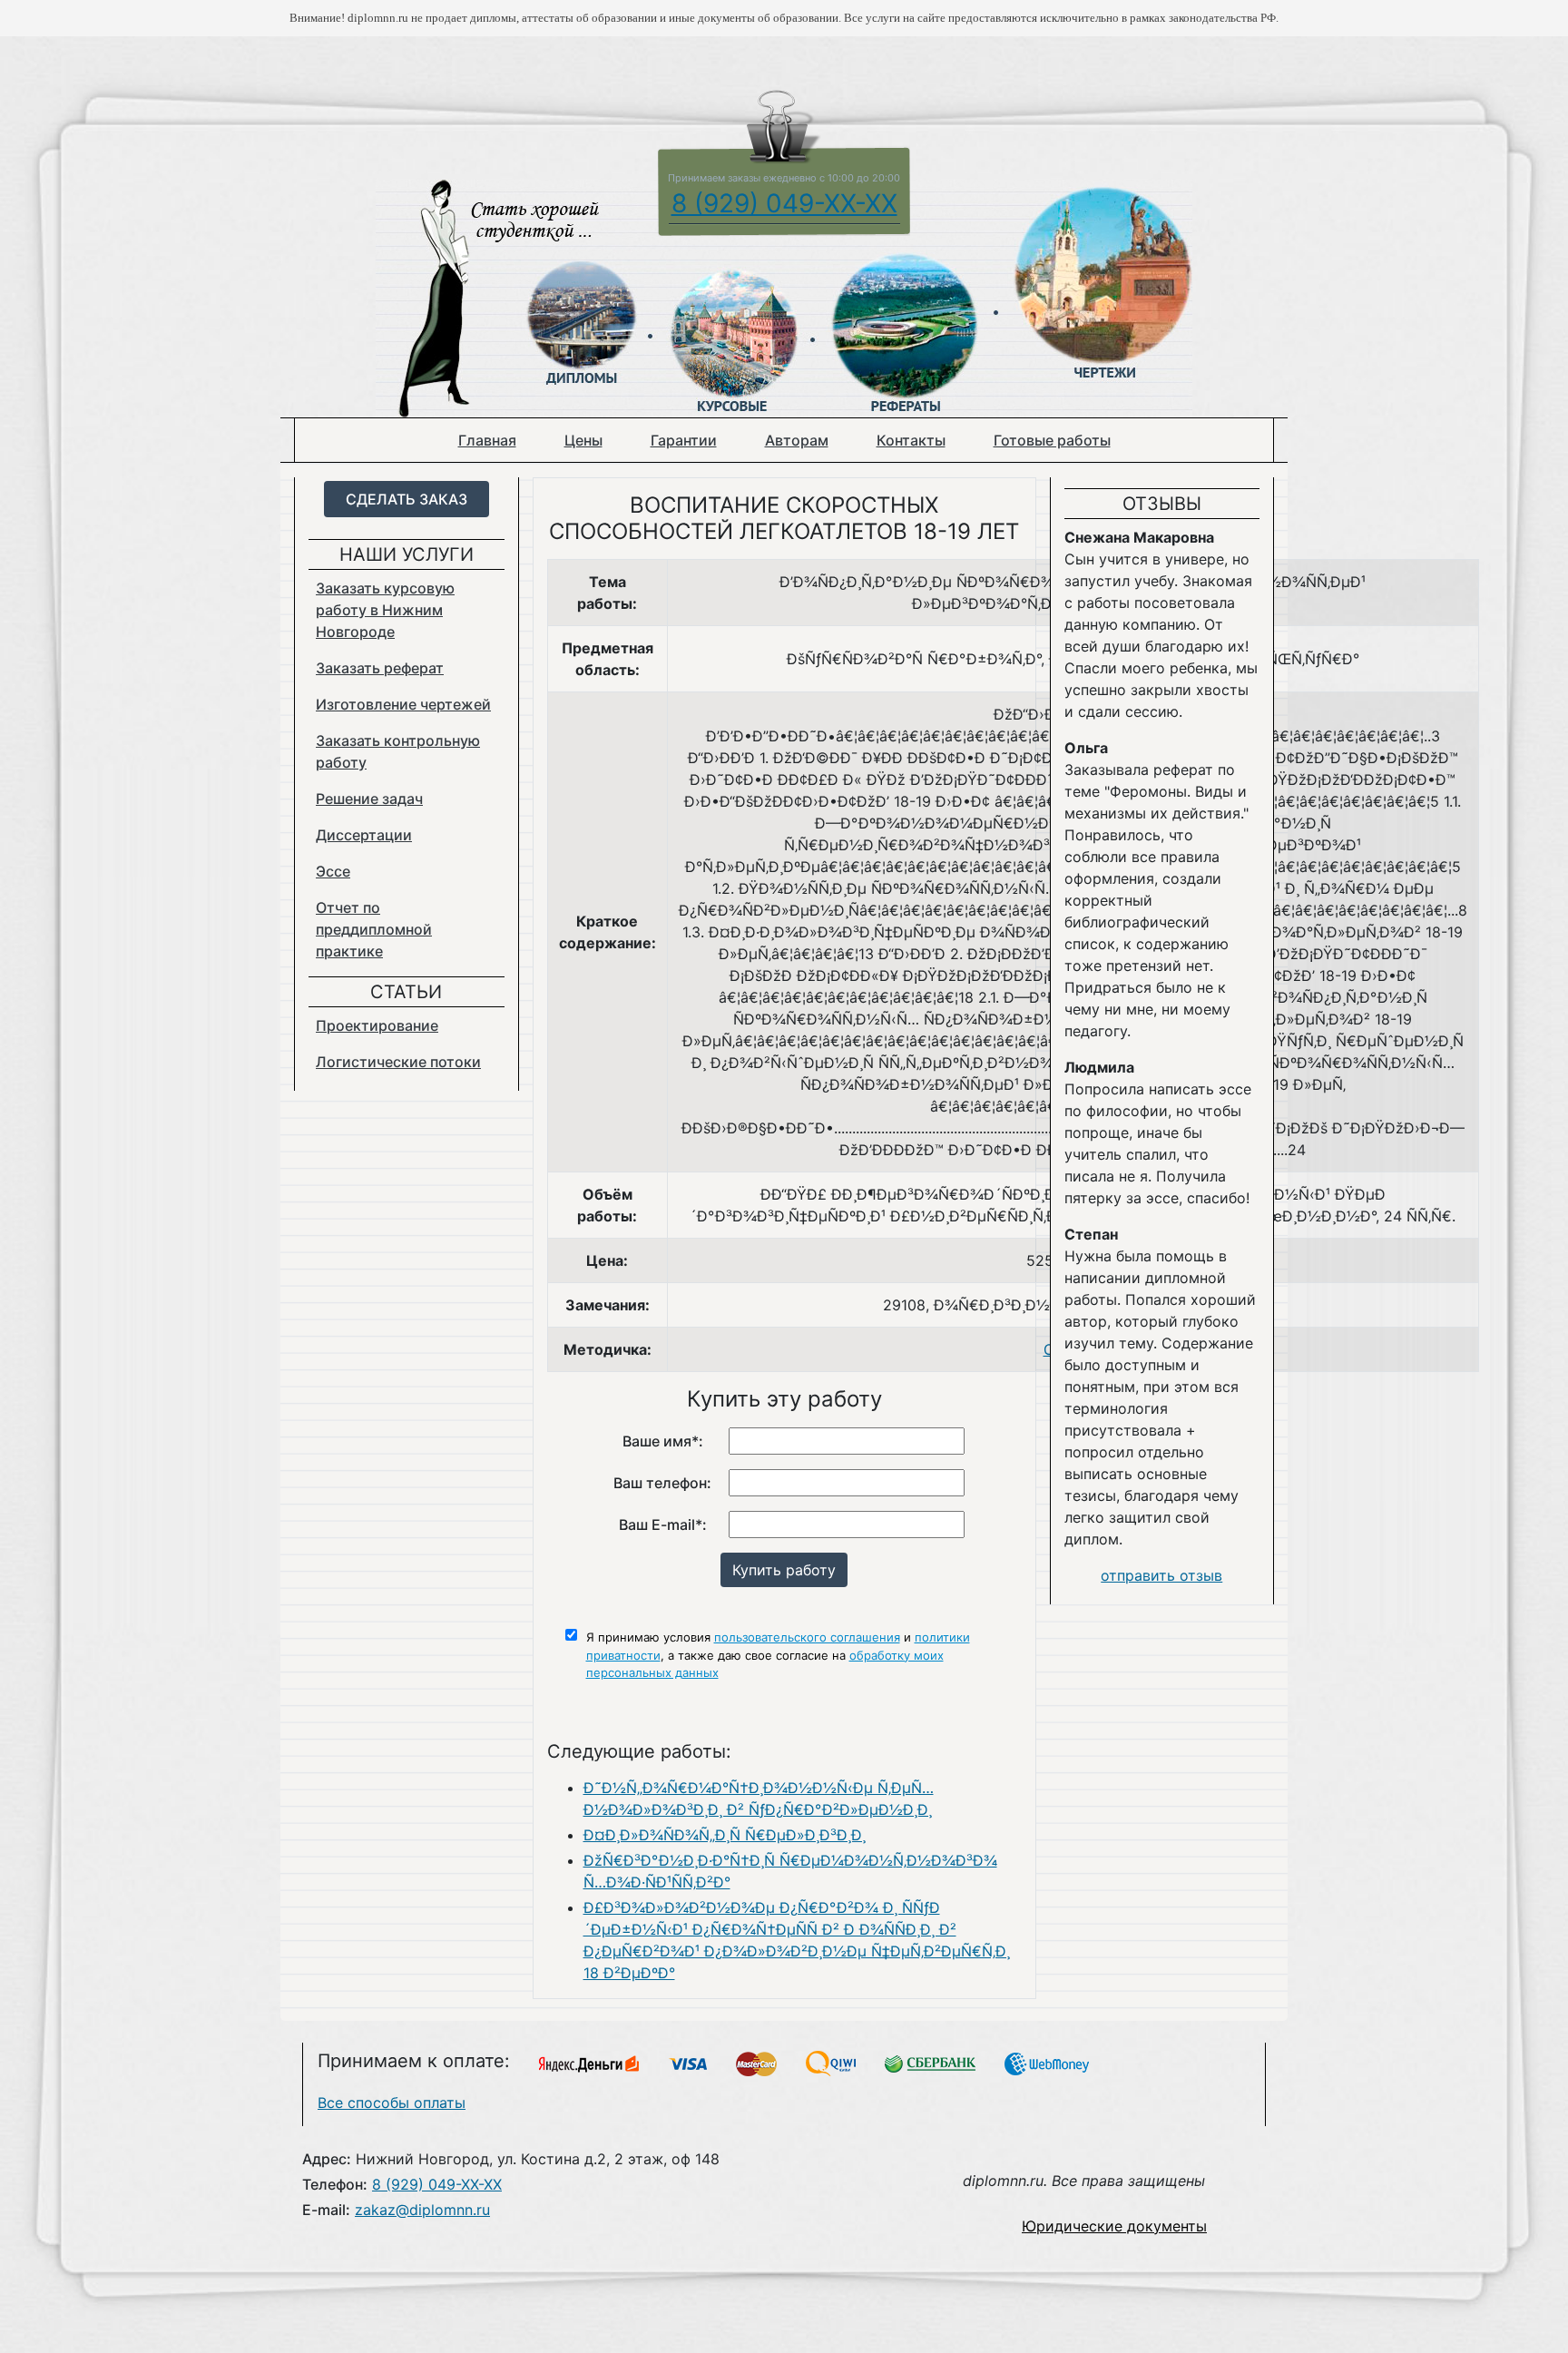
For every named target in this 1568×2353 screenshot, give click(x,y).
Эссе (333, 871)
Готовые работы (1052, 440)
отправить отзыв (1161, 1575)
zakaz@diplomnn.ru (422, 2210)
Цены (583, 440)
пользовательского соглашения (807, 1637)
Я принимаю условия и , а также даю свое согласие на (778, 1655)
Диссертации (364, 835)
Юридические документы (1114, 2226)
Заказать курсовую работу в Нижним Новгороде (385, 610)
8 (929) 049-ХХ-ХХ (784, 203)
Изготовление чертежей (403, 704)
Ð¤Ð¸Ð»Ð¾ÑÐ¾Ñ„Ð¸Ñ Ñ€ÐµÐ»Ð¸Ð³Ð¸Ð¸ (725, 1835)
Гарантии (684, 440)
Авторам (797, 440)
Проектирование (377, 1025)
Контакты (911, 440)
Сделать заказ (407, 499)
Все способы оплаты (392, 2103)
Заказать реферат (380, 668)
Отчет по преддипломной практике (374, 929)
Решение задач (369, 799)
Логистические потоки (398, 1062)
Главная (487, 440)
